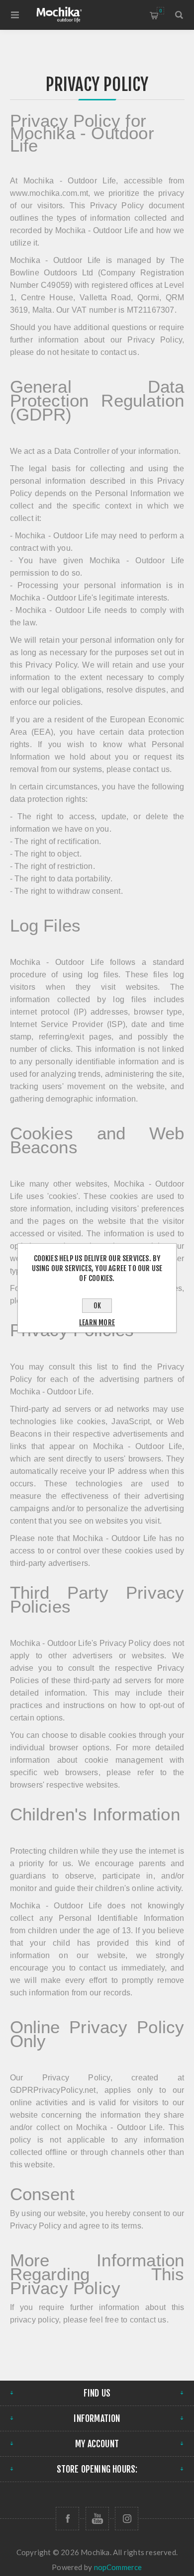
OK (97, 1306)
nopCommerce (118, 2567)
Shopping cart (160, 11)
